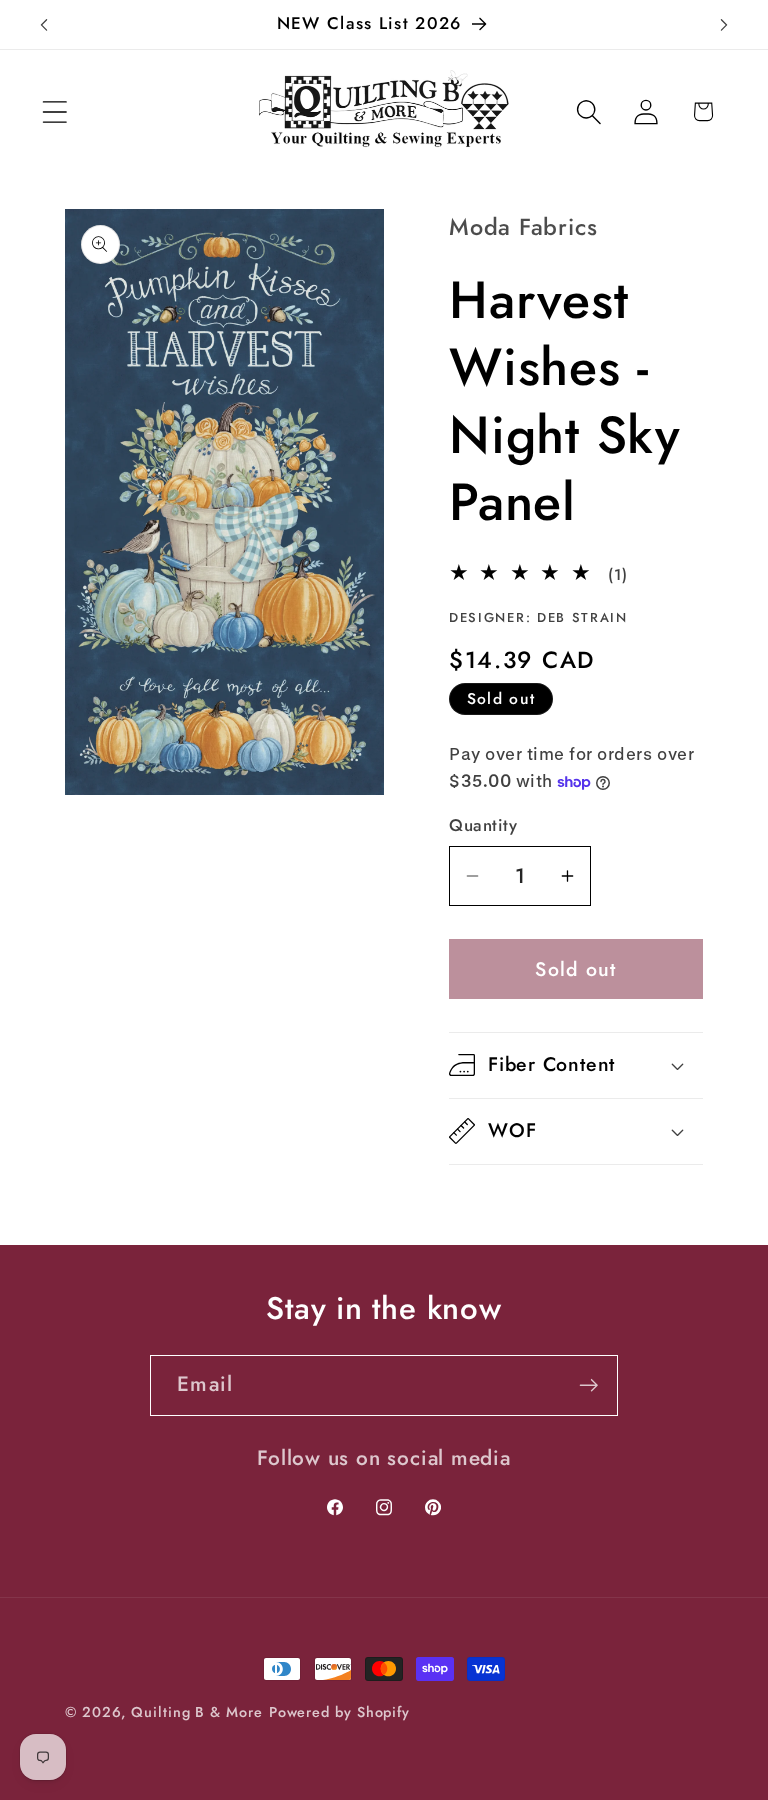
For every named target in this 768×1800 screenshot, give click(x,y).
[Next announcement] (724, 25)
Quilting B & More (196, 1712)
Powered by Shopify (339, 1712)
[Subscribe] (588, 1385)
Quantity (483, 825)
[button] (54, 111)
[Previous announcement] (44, 25)
